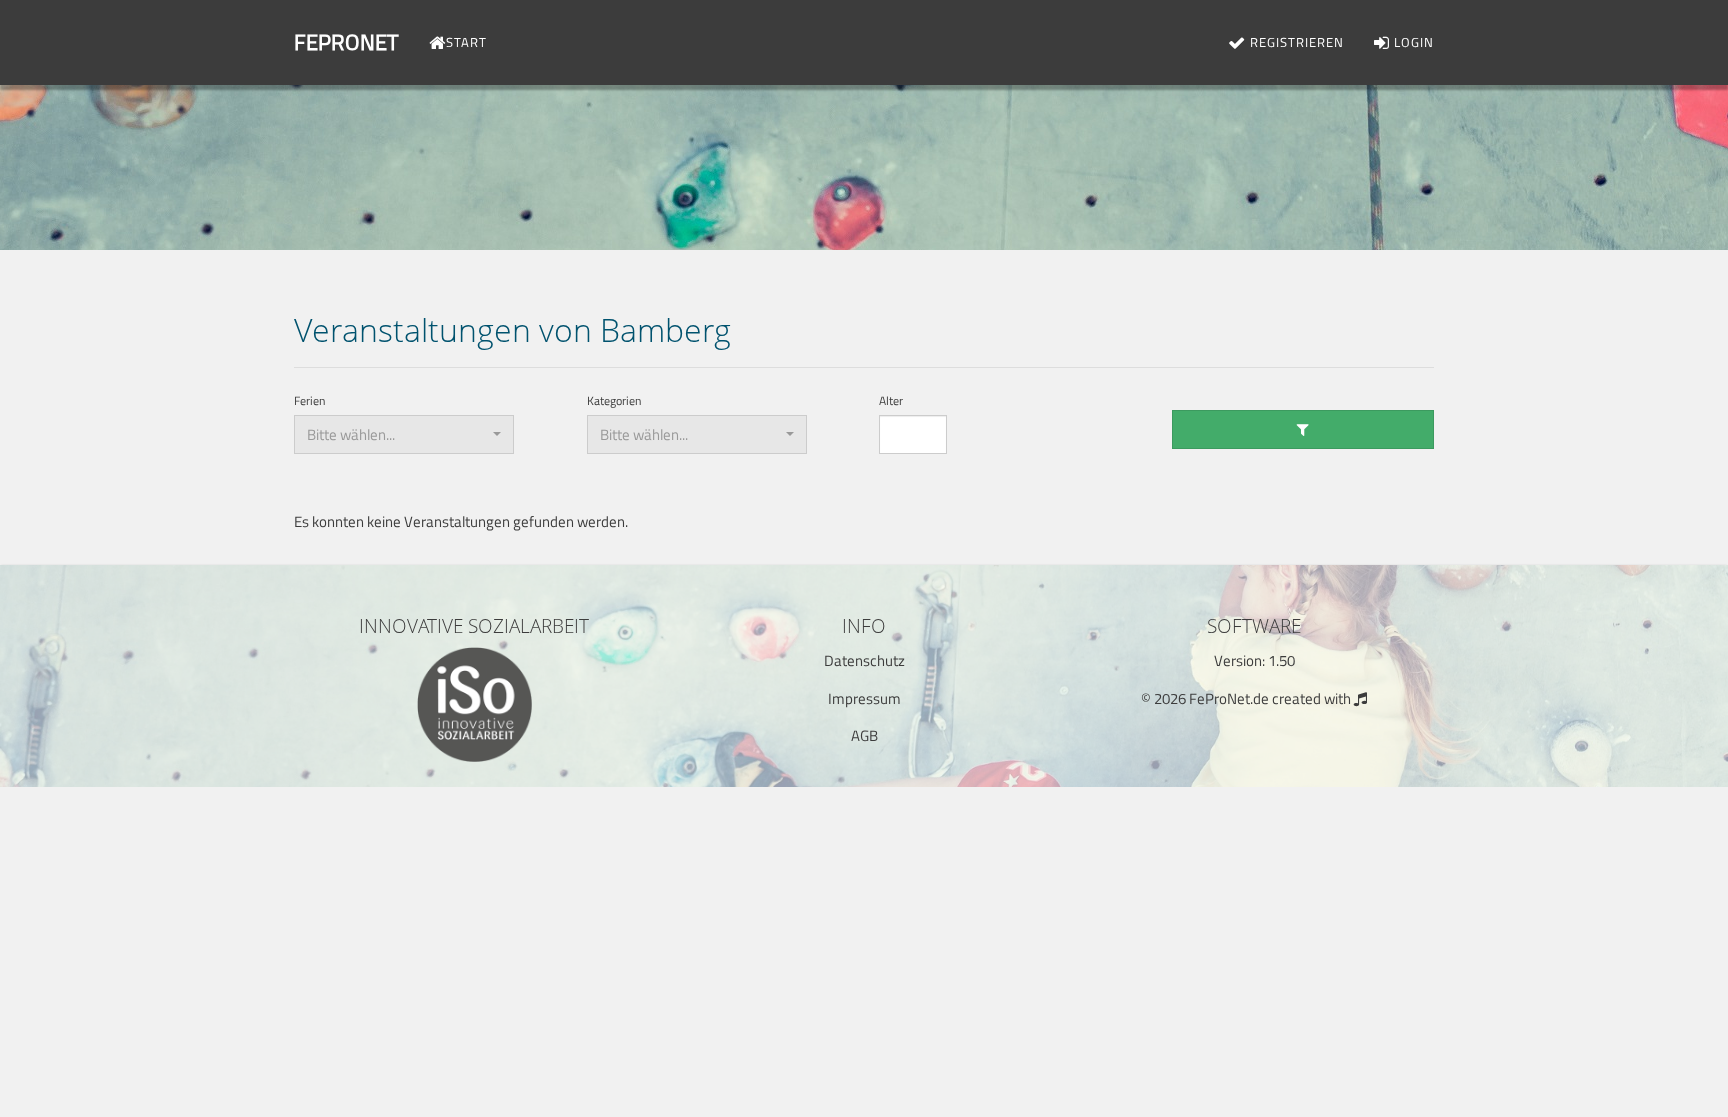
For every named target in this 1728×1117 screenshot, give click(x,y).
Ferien (309, 401)
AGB (864, 735)
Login (1412, 42)
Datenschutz (864, 660)
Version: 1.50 (1254, 660)
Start (466, 42)
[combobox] (404, 434)
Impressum (864, 698)
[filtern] (1303, 429)
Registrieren (1295, 42)
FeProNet (346, 42)
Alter (891, 401)
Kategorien (614, 401)
